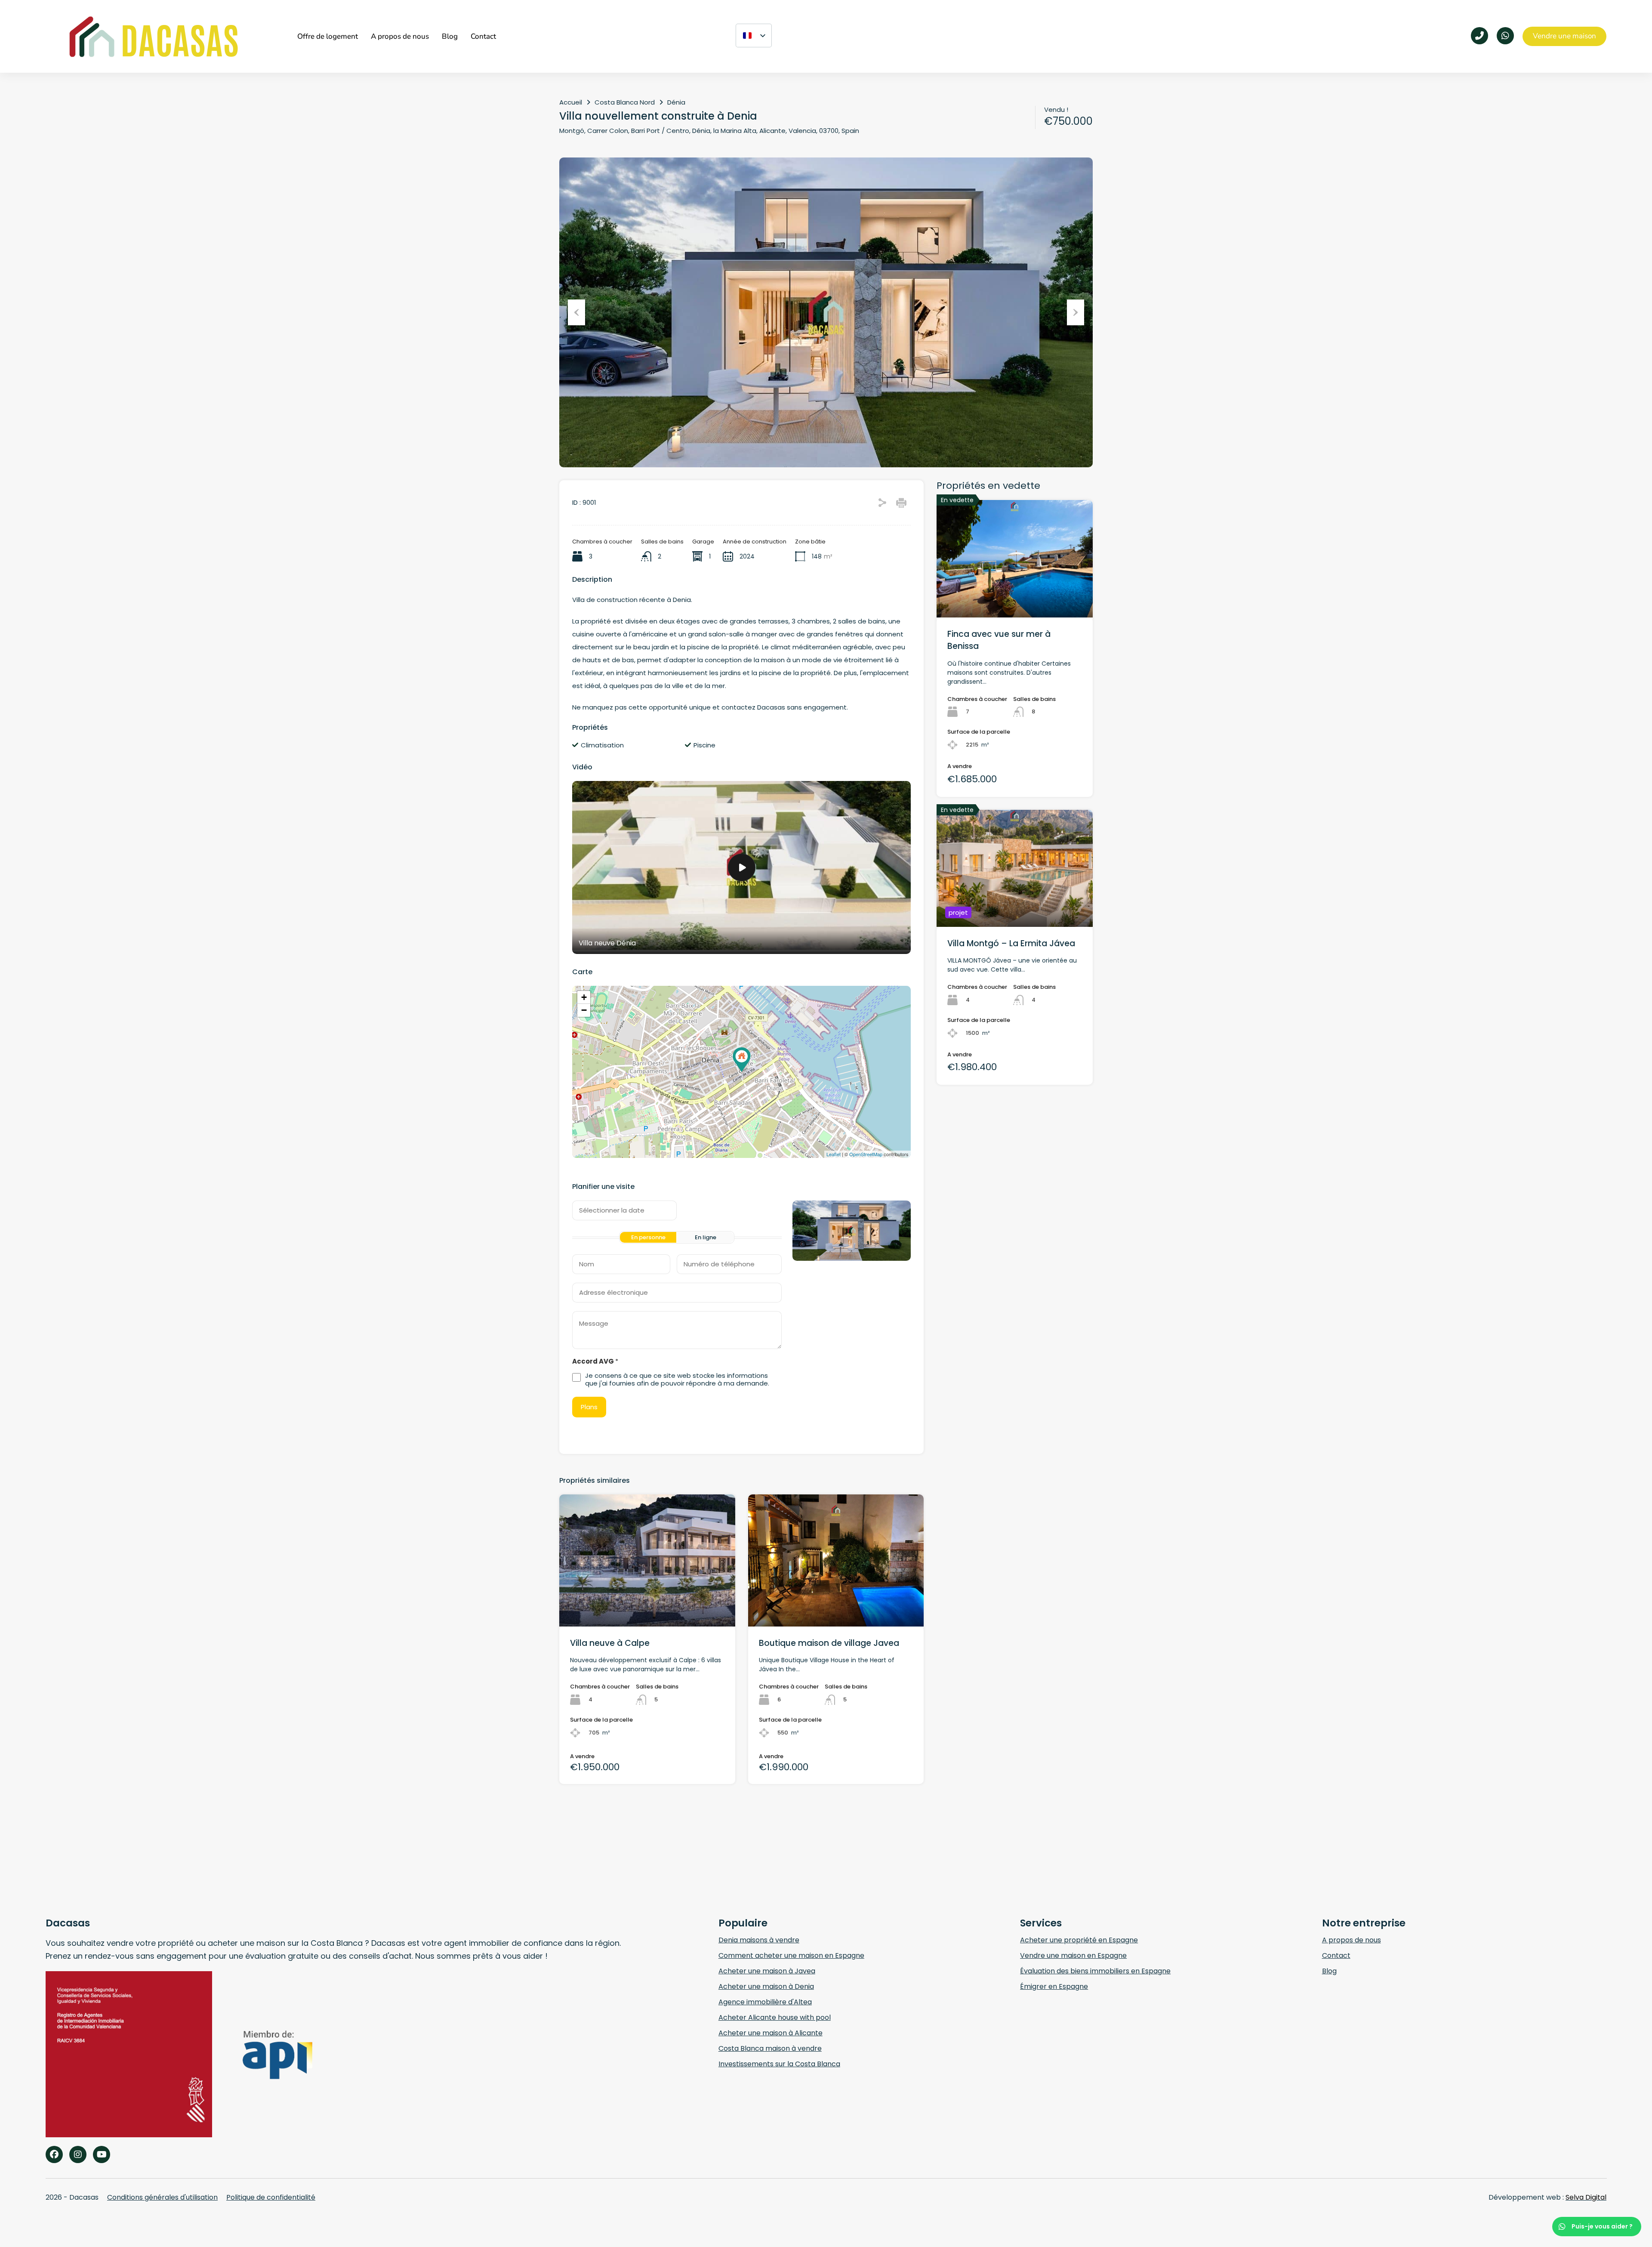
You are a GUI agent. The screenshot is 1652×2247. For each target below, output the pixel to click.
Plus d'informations (647, 1600)
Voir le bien (1015, 594)
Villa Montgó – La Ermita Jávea (1011, 943)
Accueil (571, 102)
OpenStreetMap (866, 1154)
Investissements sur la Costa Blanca (779, 2064)
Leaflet (834, 1154)
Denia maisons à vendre (759, 1940)
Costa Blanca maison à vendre (770, 2048)
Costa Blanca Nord (625, 102)
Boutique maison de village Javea (829, 1643)
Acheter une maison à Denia (766, 1986)
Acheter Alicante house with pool (775, 2017)
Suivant (1076, 312)
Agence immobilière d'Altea (765, 2002)
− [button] (584, 1010)
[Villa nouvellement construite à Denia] (742, 1060)
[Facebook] (54, 2154)
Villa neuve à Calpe (610, 1643)
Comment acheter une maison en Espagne (791, 1955)
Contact (1336, 1955)
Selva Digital (1586, 2197)
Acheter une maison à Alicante (771, 2033)
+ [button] (584, 997)
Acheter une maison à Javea (767, 1971)
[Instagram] (78, 2154)
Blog (1329, 1971)
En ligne (706, 1237)
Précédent (576, 312)
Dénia (676, 102)
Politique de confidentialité (271, 2197)
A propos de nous (1351, 1940)
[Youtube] (102, 2154)
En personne (648, 1237)
